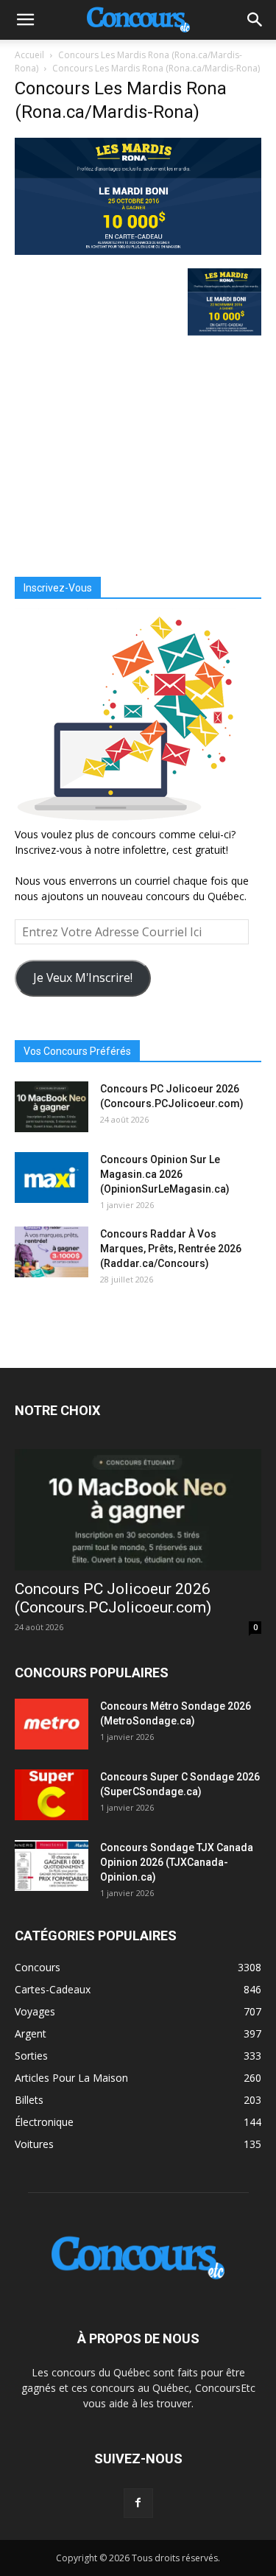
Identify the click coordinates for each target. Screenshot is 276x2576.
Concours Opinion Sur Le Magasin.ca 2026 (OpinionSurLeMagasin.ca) (165, 1174)
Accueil (29, 55)
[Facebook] (138, 2503)
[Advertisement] (138, 452)
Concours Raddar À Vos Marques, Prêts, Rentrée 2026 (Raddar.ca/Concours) (171, 1249)
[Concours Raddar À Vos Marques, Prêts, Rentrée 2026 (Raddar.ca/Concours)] (52, 1252)
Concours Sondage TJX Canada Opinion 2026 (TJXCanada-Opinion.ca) (177, 1862)
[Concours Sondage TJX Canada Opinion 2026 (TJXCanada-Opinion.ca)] (52, 1866)
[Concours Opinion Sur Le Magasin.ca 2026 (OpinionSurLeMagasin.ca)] (52, 1178)
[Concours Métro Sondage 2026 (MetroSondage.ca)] (52, 1724)
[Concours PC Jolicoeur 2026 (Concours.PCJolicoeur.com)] (52, 1107)
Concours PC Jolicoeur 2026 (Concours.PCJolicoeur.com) (113, 1598)
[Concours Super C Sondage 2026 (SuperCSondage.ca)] (52, 1795)
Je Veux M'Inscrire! (83, 978)
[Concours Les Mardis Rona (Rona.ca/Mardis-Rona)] (138, 251)
